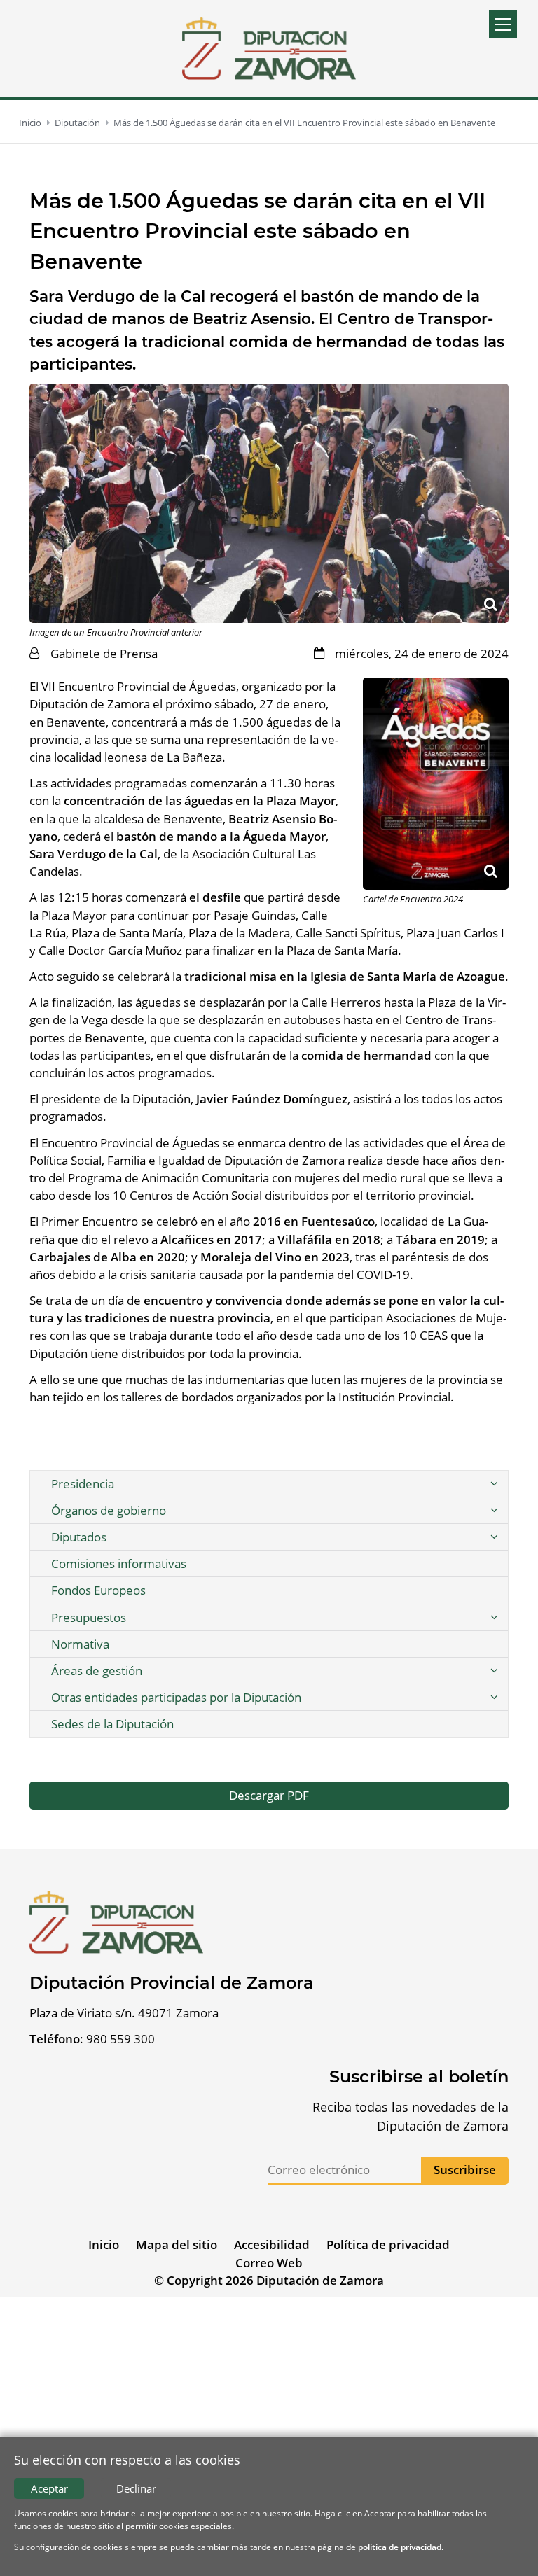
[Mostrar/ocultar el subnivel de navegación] (494, 1484)
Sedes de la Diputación (112, 1724)
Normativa (80, 1644)
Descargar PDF (269, 1795)
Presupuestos (89, 1617)
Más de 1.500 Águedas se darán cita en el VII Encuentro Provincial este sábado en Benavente (304, 122)
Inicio (30, 122)
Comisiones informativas (119, 1563)
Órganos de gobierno (109, 1510)
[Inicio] (269, 48)
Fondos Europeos (98, 1590)
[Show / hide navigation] (503, 24)
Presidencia (83, 1484)
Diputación (77, 122)
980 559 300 (120, 2039)
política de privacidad (400, 2547)
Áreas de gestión (97, 1671)
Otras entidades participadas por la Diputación (176, 1697)
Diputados (79, 1537)
